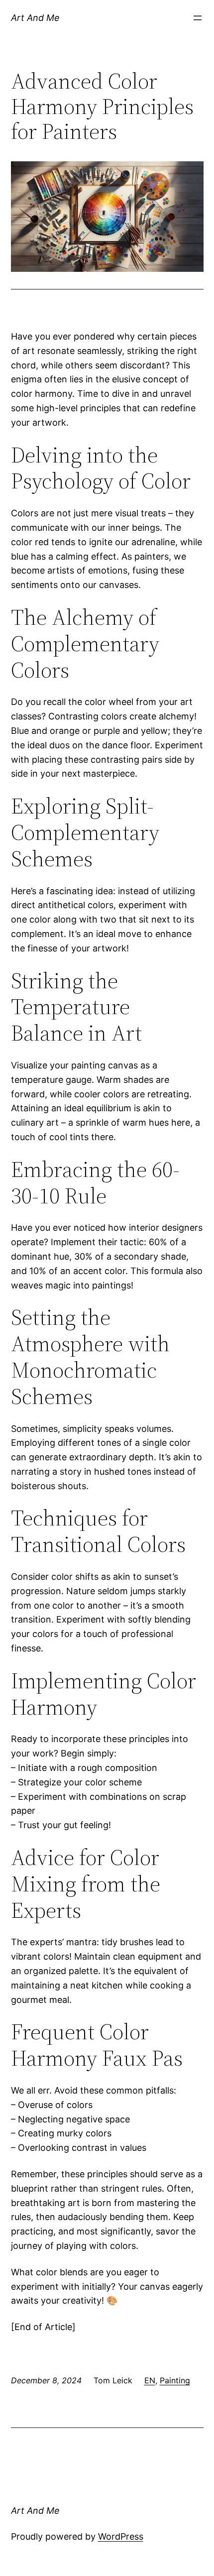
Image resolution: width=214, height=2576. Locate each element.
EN (150, 2380)
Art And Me (35, 18)
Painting (175, 2380)
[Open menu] (198, 18)
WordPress (121, 2536)
